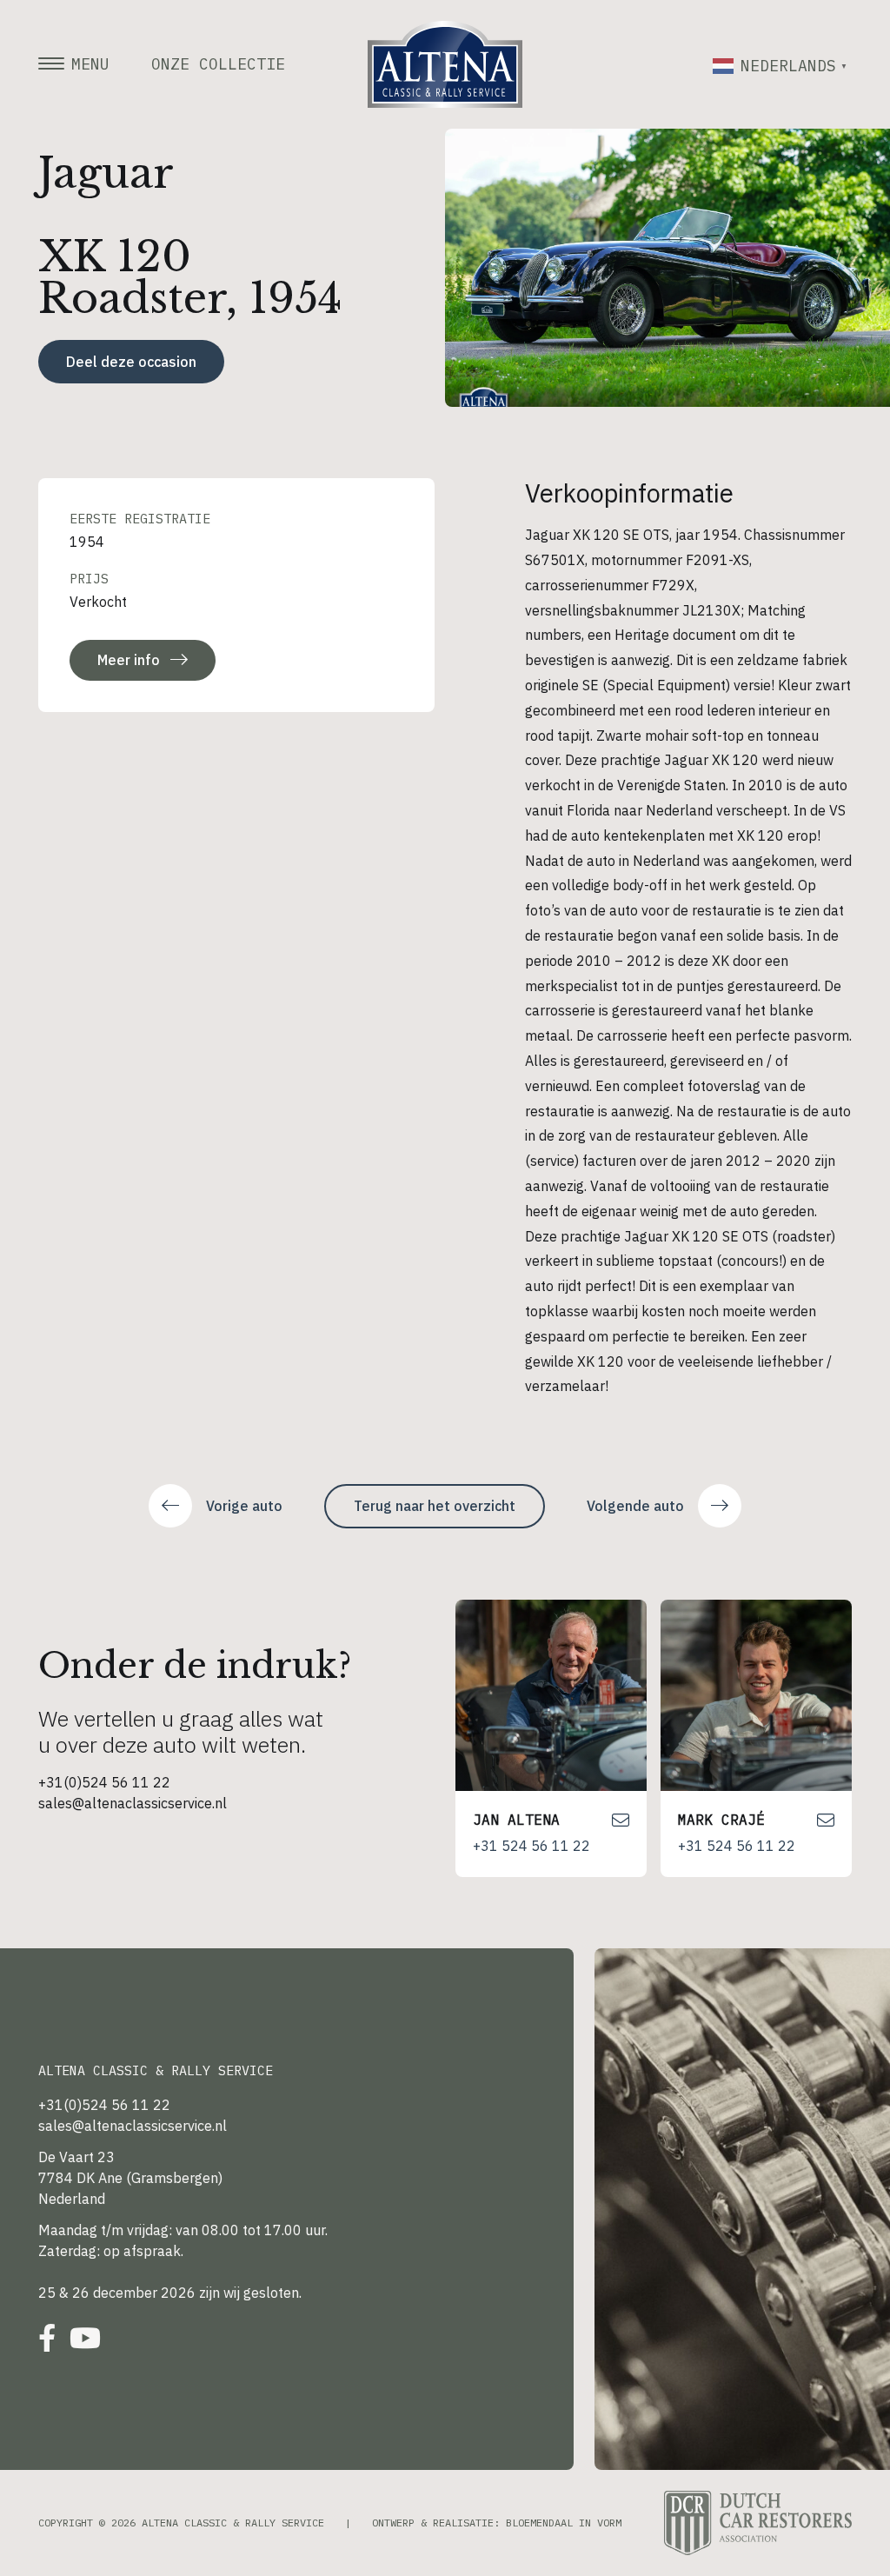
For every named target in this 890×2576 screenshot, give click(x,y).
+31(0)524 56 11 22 (104, 1782)
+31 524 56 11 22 (531, 1846)
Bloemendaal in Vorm (564, 2523)
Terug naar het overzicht (435, 1506)
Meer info (129, 660)
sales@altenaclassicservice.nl (133, 1803)
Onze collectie (218, 64)
